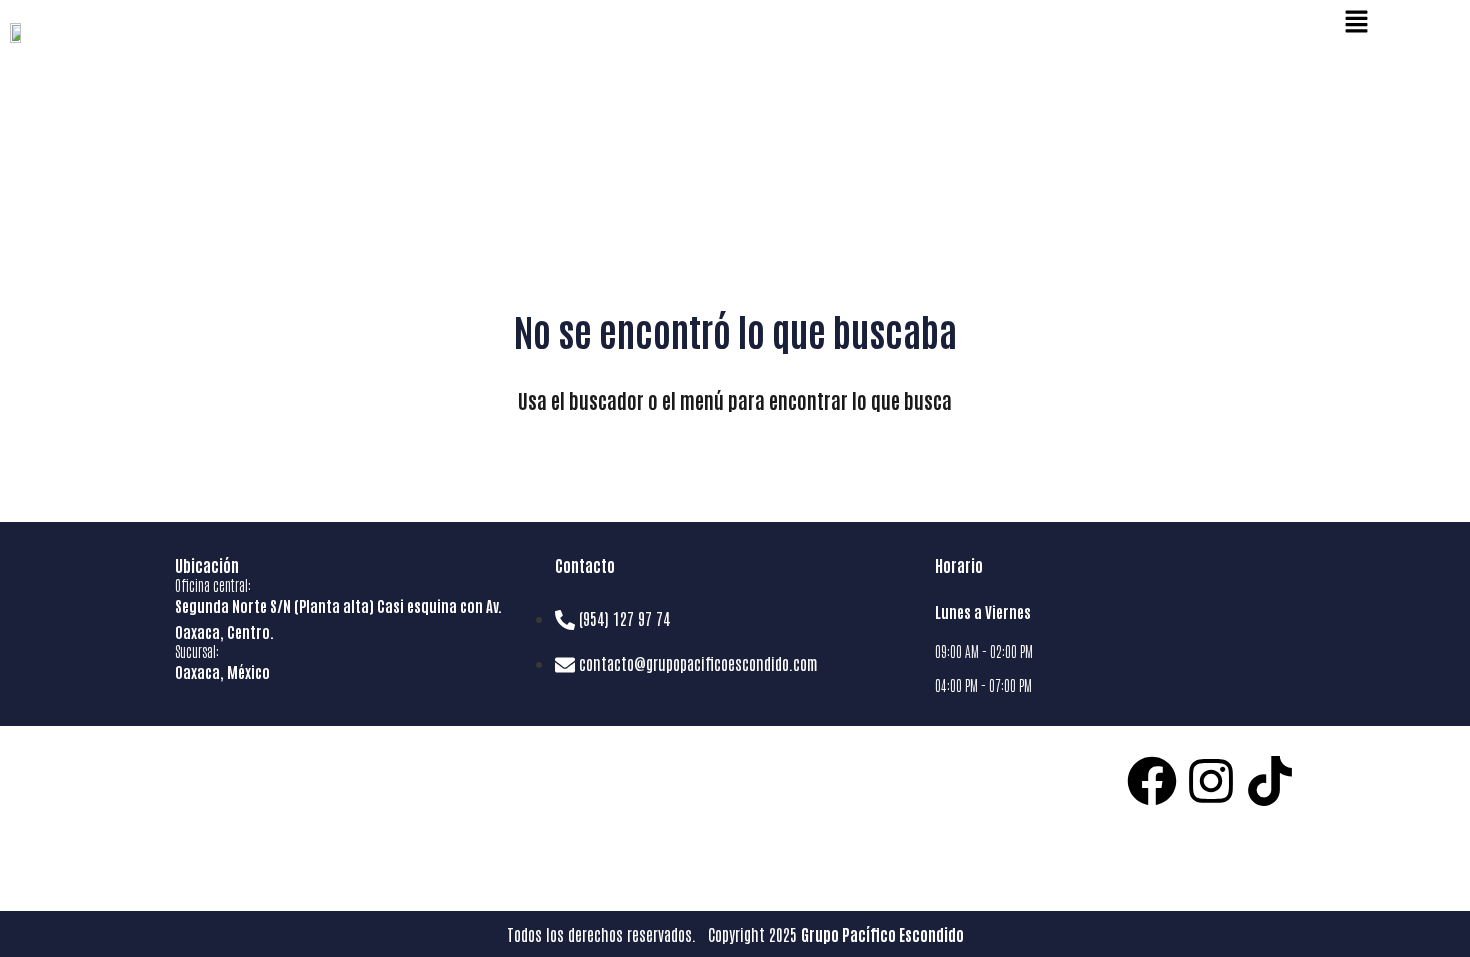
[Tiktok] (1270, 781)
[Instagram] (1211, 781)
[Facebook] (1152, 781)
